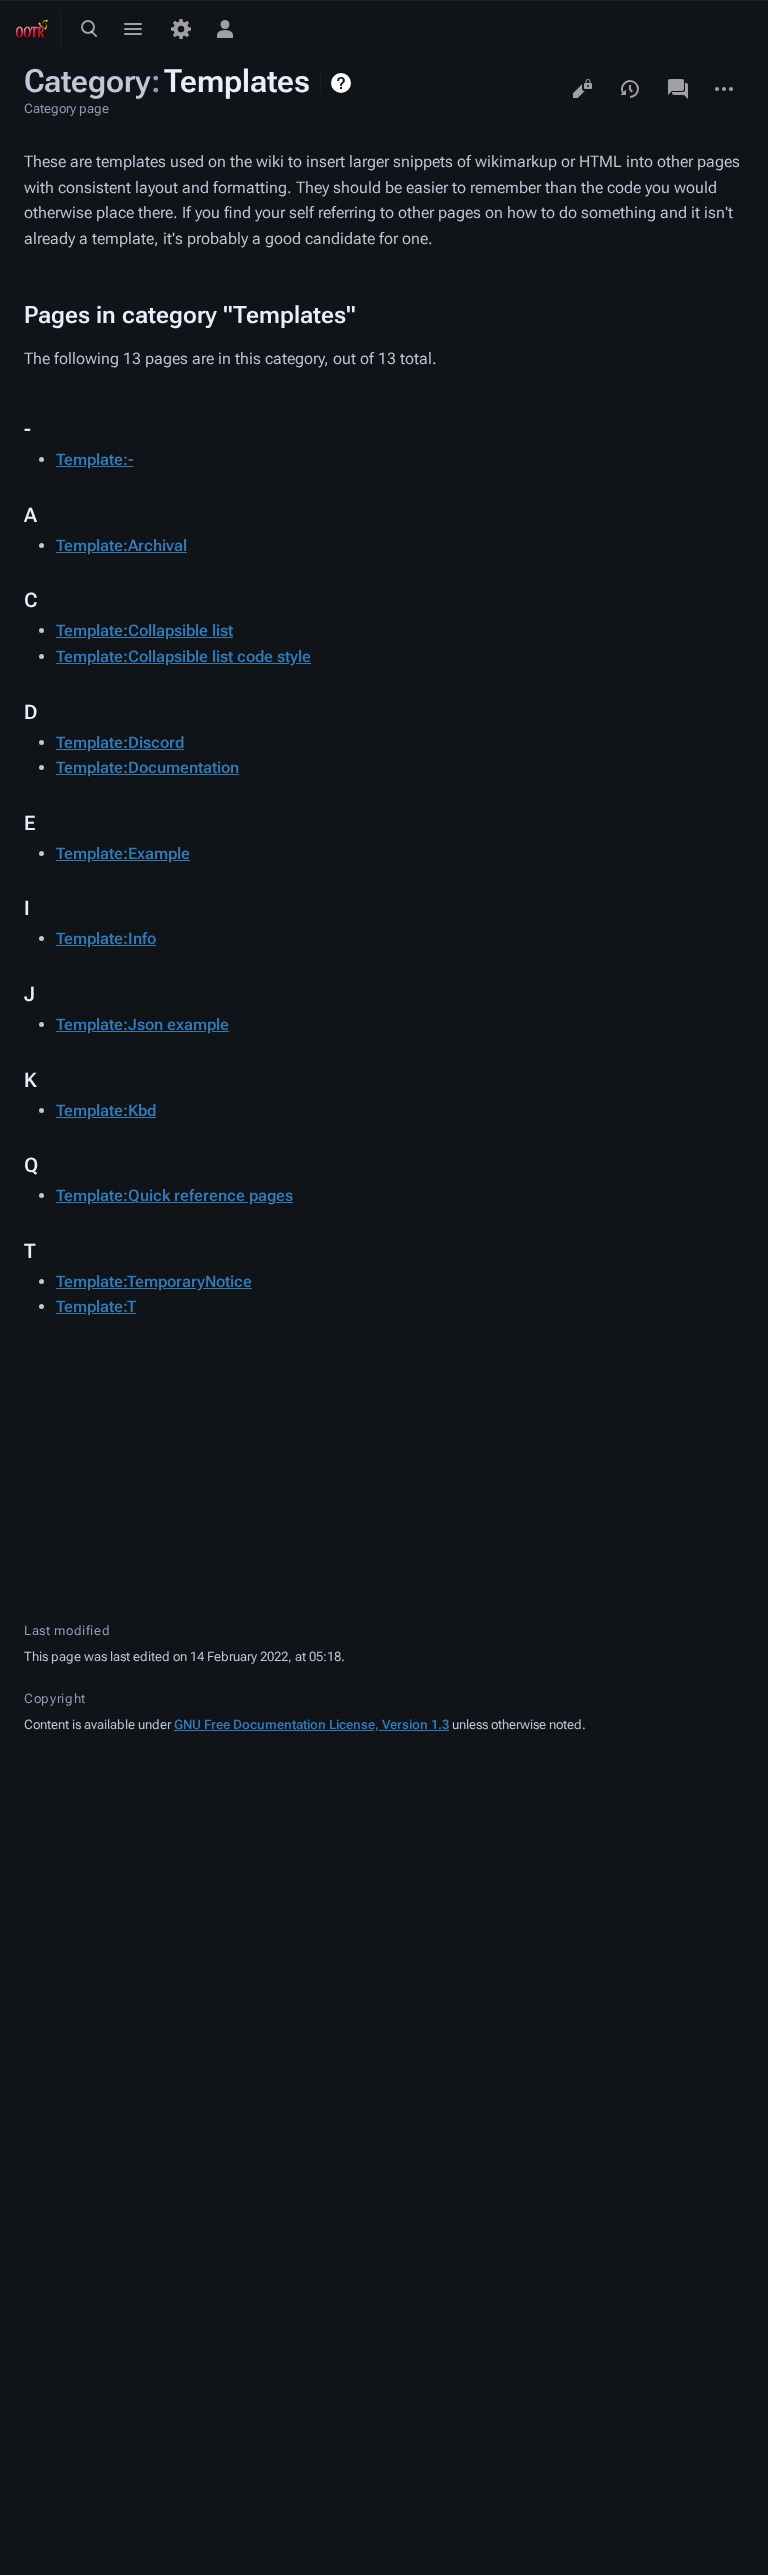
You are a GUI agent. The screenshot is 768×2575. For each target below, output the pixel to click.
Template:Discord (120, 742)
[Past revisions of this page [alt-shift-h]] (630, 89)
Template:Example (123, 853)
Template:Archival (121, 545)
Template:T (96, 1306)
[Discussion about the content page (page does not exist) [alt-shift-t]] (678, 89)
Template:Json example (142, 1024)
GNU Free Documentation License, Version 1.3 (311, 1724)
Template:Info (106, 938)
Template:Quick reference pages (174, 1195)
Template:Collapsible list (144, 630)
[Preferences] (181, 29)
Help (343, 83)
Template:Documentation (147, 767)
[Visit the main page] (32, 29)
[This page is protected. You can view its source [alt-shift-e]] (582, 89)
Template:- (94, 459)
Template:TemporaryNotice (154, 1281)
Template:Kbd (106, 1110)
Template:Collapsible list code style (183, 656)
